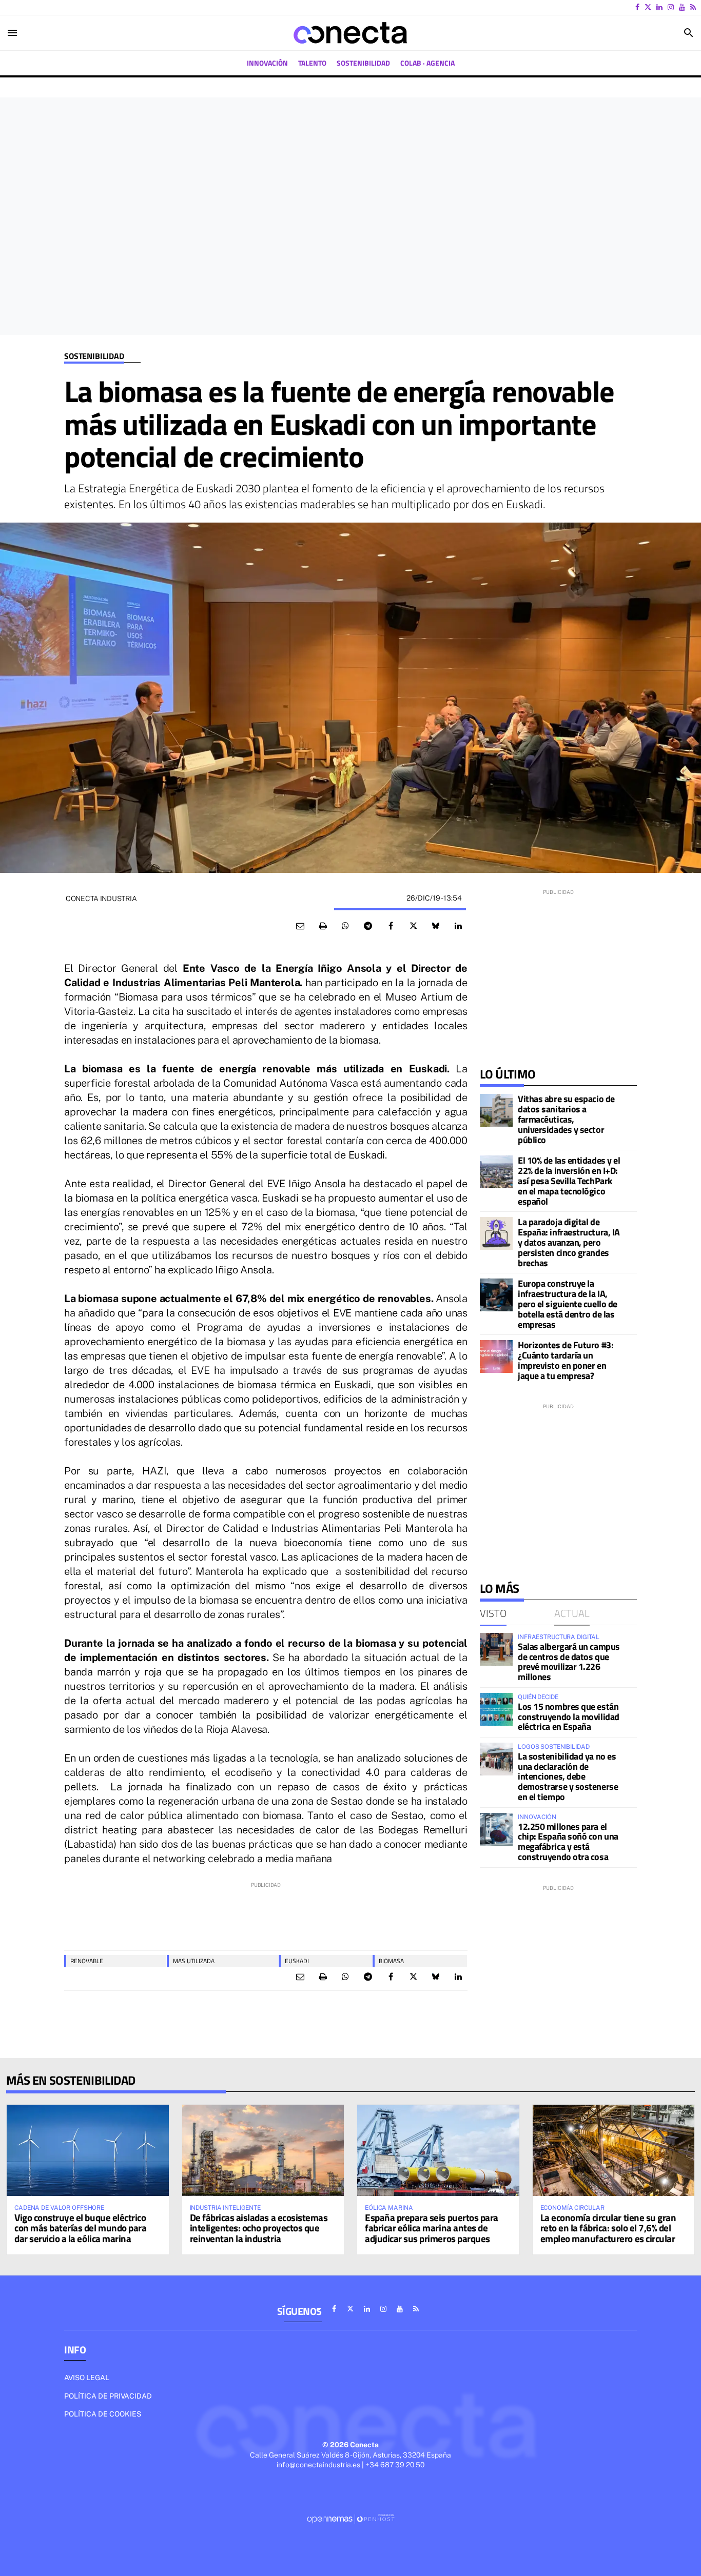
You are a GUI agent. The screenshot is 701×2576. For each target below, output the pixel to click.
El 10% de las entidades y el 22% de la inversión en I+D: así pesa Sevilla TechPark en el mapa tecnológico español (569, 1181)
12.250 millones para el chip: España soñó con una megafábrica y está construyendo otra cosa (568, 1842)
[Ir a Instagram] (671, 7)
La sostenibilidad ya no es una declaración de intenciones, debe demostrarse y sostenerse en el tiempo (568, 1776)
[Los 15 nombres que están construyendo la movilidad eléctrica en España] (496, 1709)
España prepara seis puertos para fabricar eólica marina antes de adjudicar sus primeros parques (432, 2228)
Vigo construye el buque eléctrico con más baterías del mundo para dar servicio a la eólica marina (80, 2228)
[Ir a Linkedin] (659, 7)
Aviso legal (87, 2378)
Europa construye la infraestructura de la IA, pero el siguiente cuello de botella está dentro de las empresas (568, 1304)
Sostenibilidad (94, 356)
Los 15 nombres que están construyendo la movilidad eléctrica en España (569, 1717)
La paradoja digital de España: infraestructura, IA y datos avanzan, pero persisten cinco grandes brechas (569, 1242)
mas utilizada (194, 1961)
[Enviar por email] (300, 926)
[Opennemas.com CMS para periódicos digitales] (350, 2518)
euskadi (297, 1961)
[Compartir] (345, 926)
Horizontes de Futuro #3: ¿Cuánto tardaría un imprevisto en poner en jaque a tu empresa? (566, 1360)
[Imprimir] (323, 926)
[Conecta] (350, 33)
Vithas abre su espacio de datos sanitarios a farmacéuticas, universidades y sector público (566, 1119)
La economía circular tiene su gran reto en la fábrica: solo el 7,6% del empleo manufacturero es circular (608, 2228)
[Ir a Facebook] (637, 7)
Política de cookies (103, 2414)
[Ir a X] (648, 7)
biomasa (391, 1961)
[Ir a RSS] (693, 7)
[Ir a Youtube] (682, 7)
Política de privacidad (108, 2396)
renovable (87, 1961)
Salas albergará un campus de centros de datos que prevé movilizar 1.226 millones (569, 1662)
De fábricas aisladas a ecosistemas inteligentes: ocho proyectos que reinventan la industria (259, 2228)
